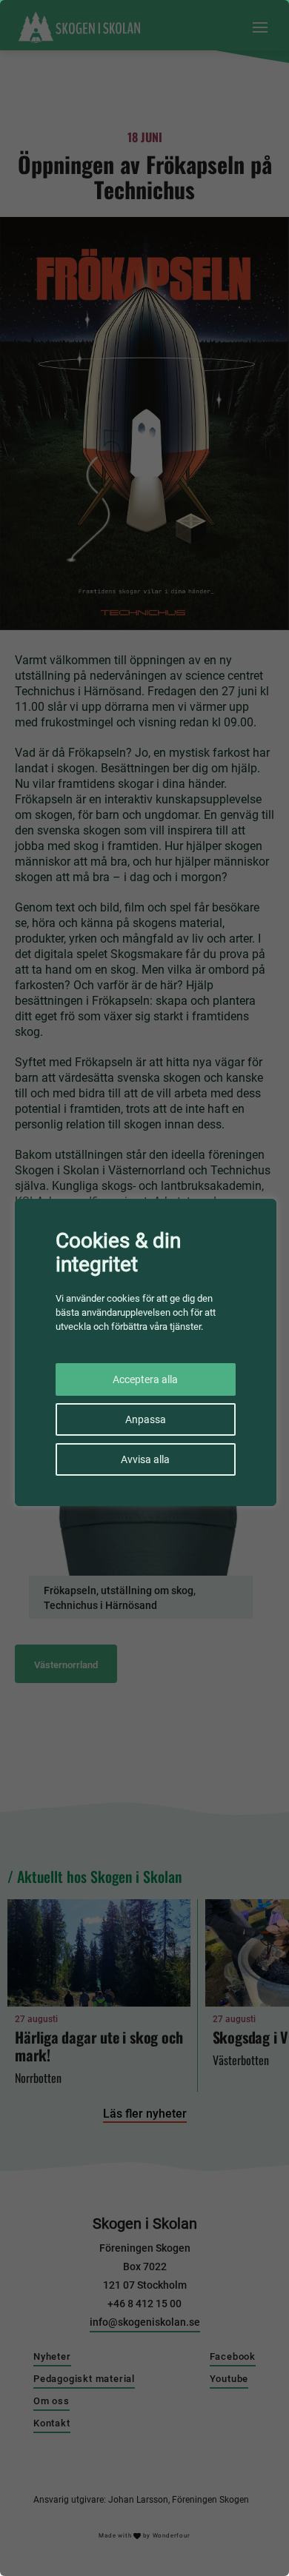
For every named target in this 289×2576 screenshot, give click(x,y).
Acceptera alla (145, 1379)
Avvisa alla (145, 1459)
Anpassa (146, 1419)
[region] (144, 1288)
